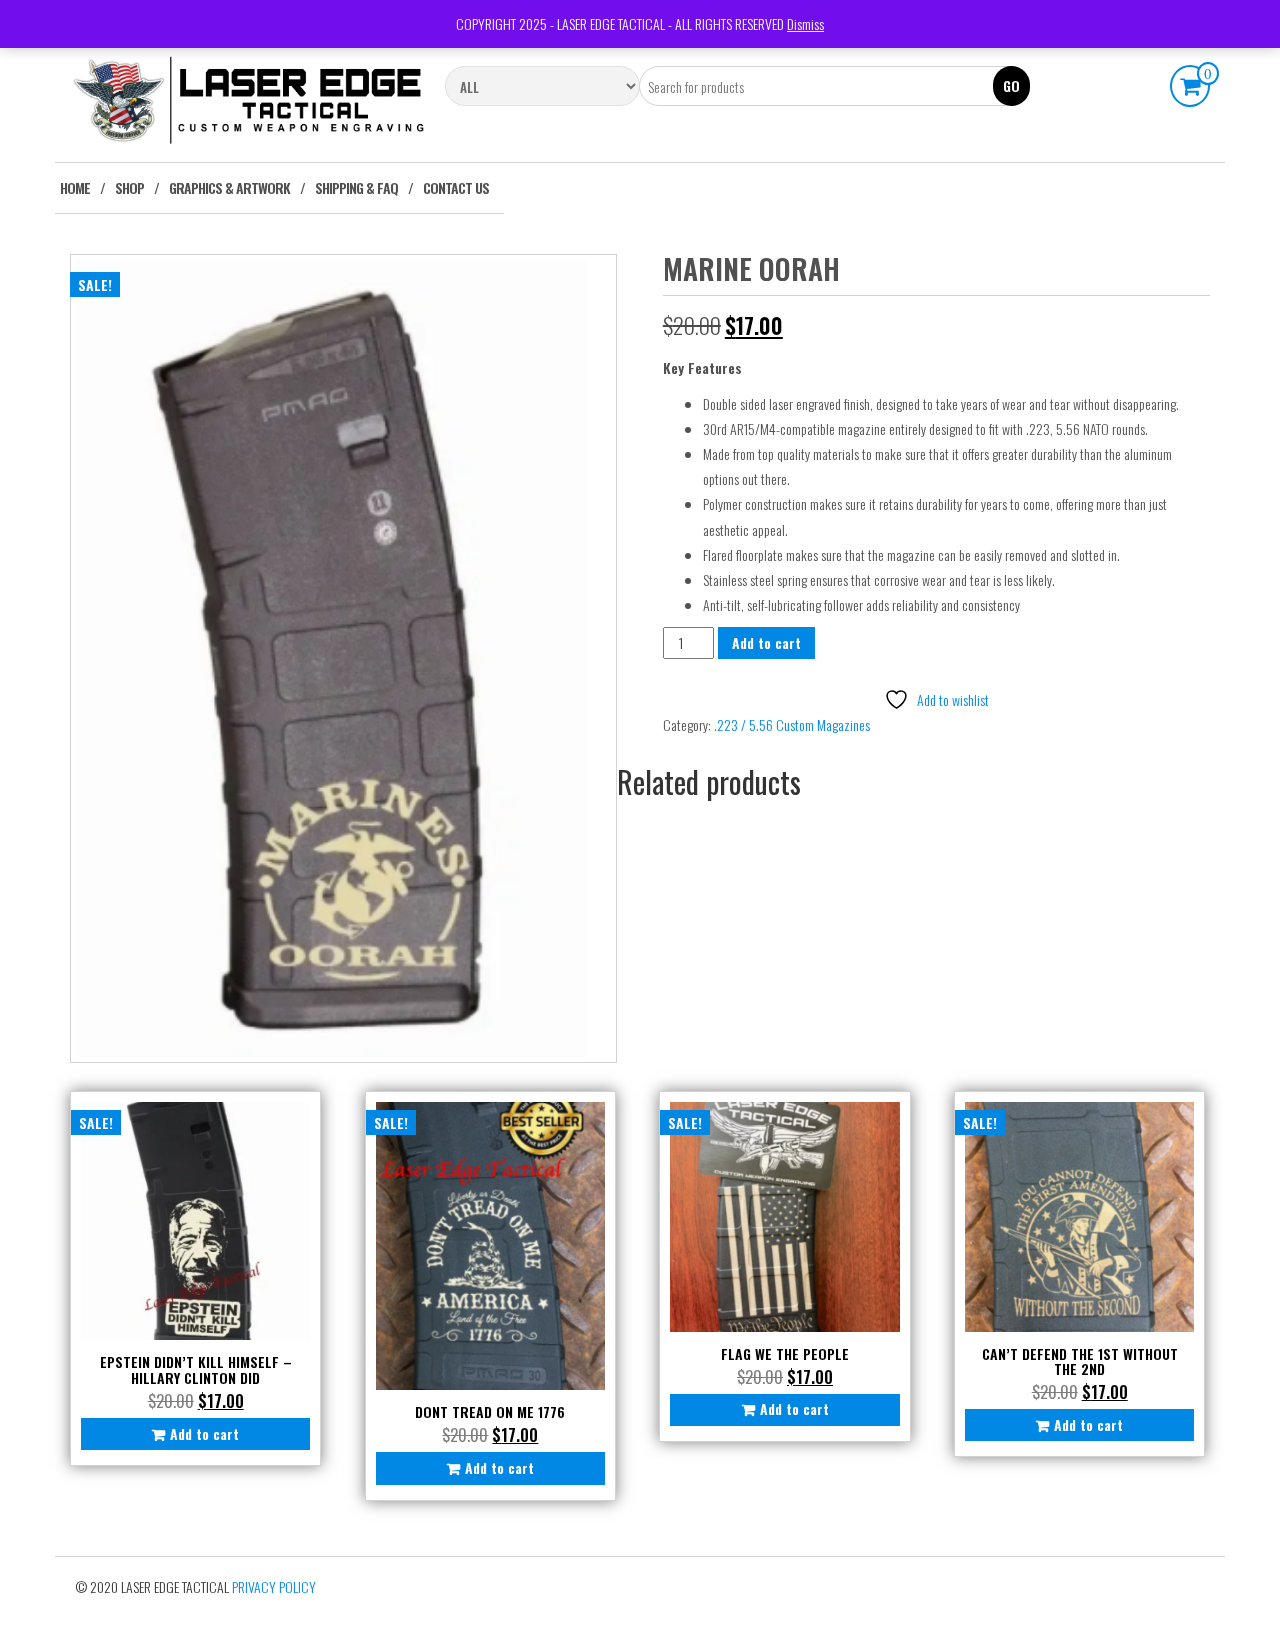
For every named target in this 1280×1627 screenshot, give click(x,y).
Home (75, 187)
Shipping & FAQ (356, 187)
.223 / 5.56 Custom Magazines (792, 724)
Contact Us (456, 187)
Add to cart (766, 642)
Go (1011, 85)
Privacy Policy (274, 1586)
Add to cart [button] (204, 1433)
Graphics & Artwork (229, 187)
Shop (129, 187)
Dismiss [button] (805, 23)
